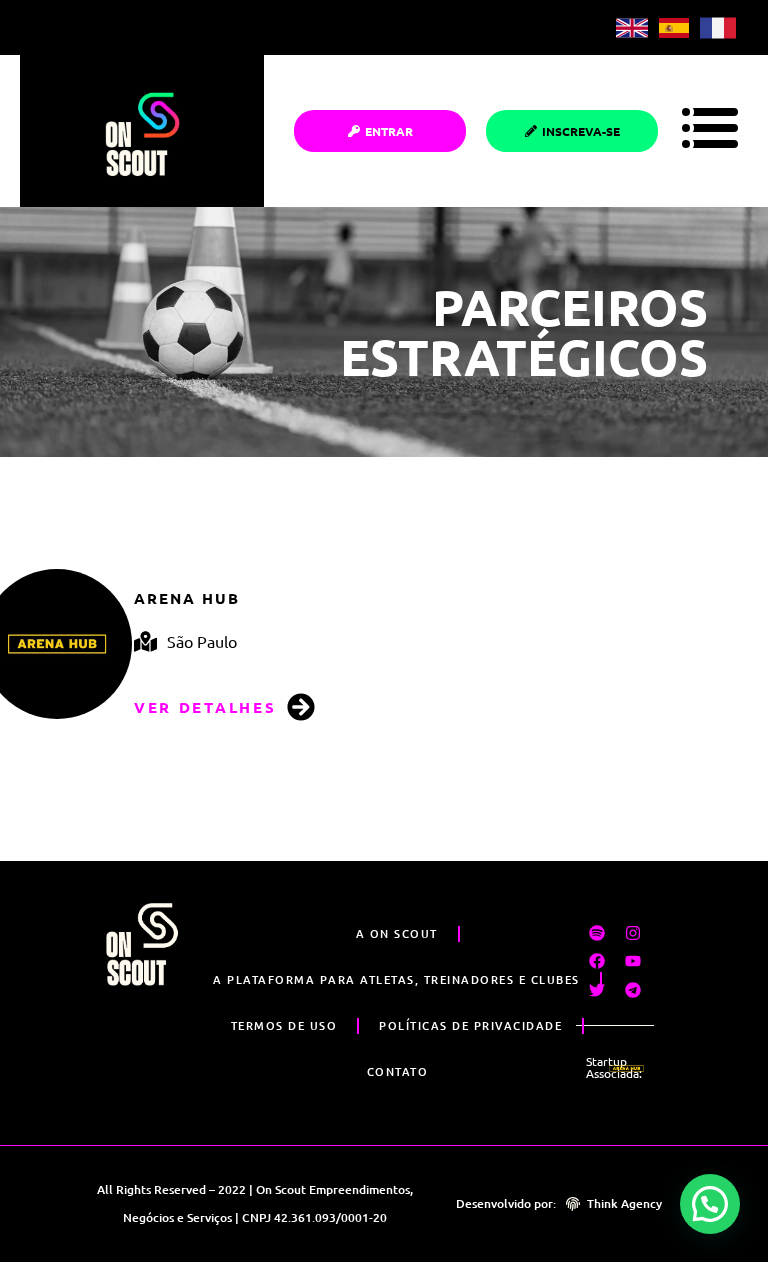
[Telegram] (633, 990)
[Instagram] (633, 932)
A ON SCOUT (397, 933)
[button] (710, 1204)
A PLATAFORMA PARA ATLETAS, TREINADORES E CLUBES (396, 979)
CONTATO (398, 1071)
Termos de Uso (284, 1025)
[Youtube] (633, 961)
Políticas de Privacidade (470, 1025)
